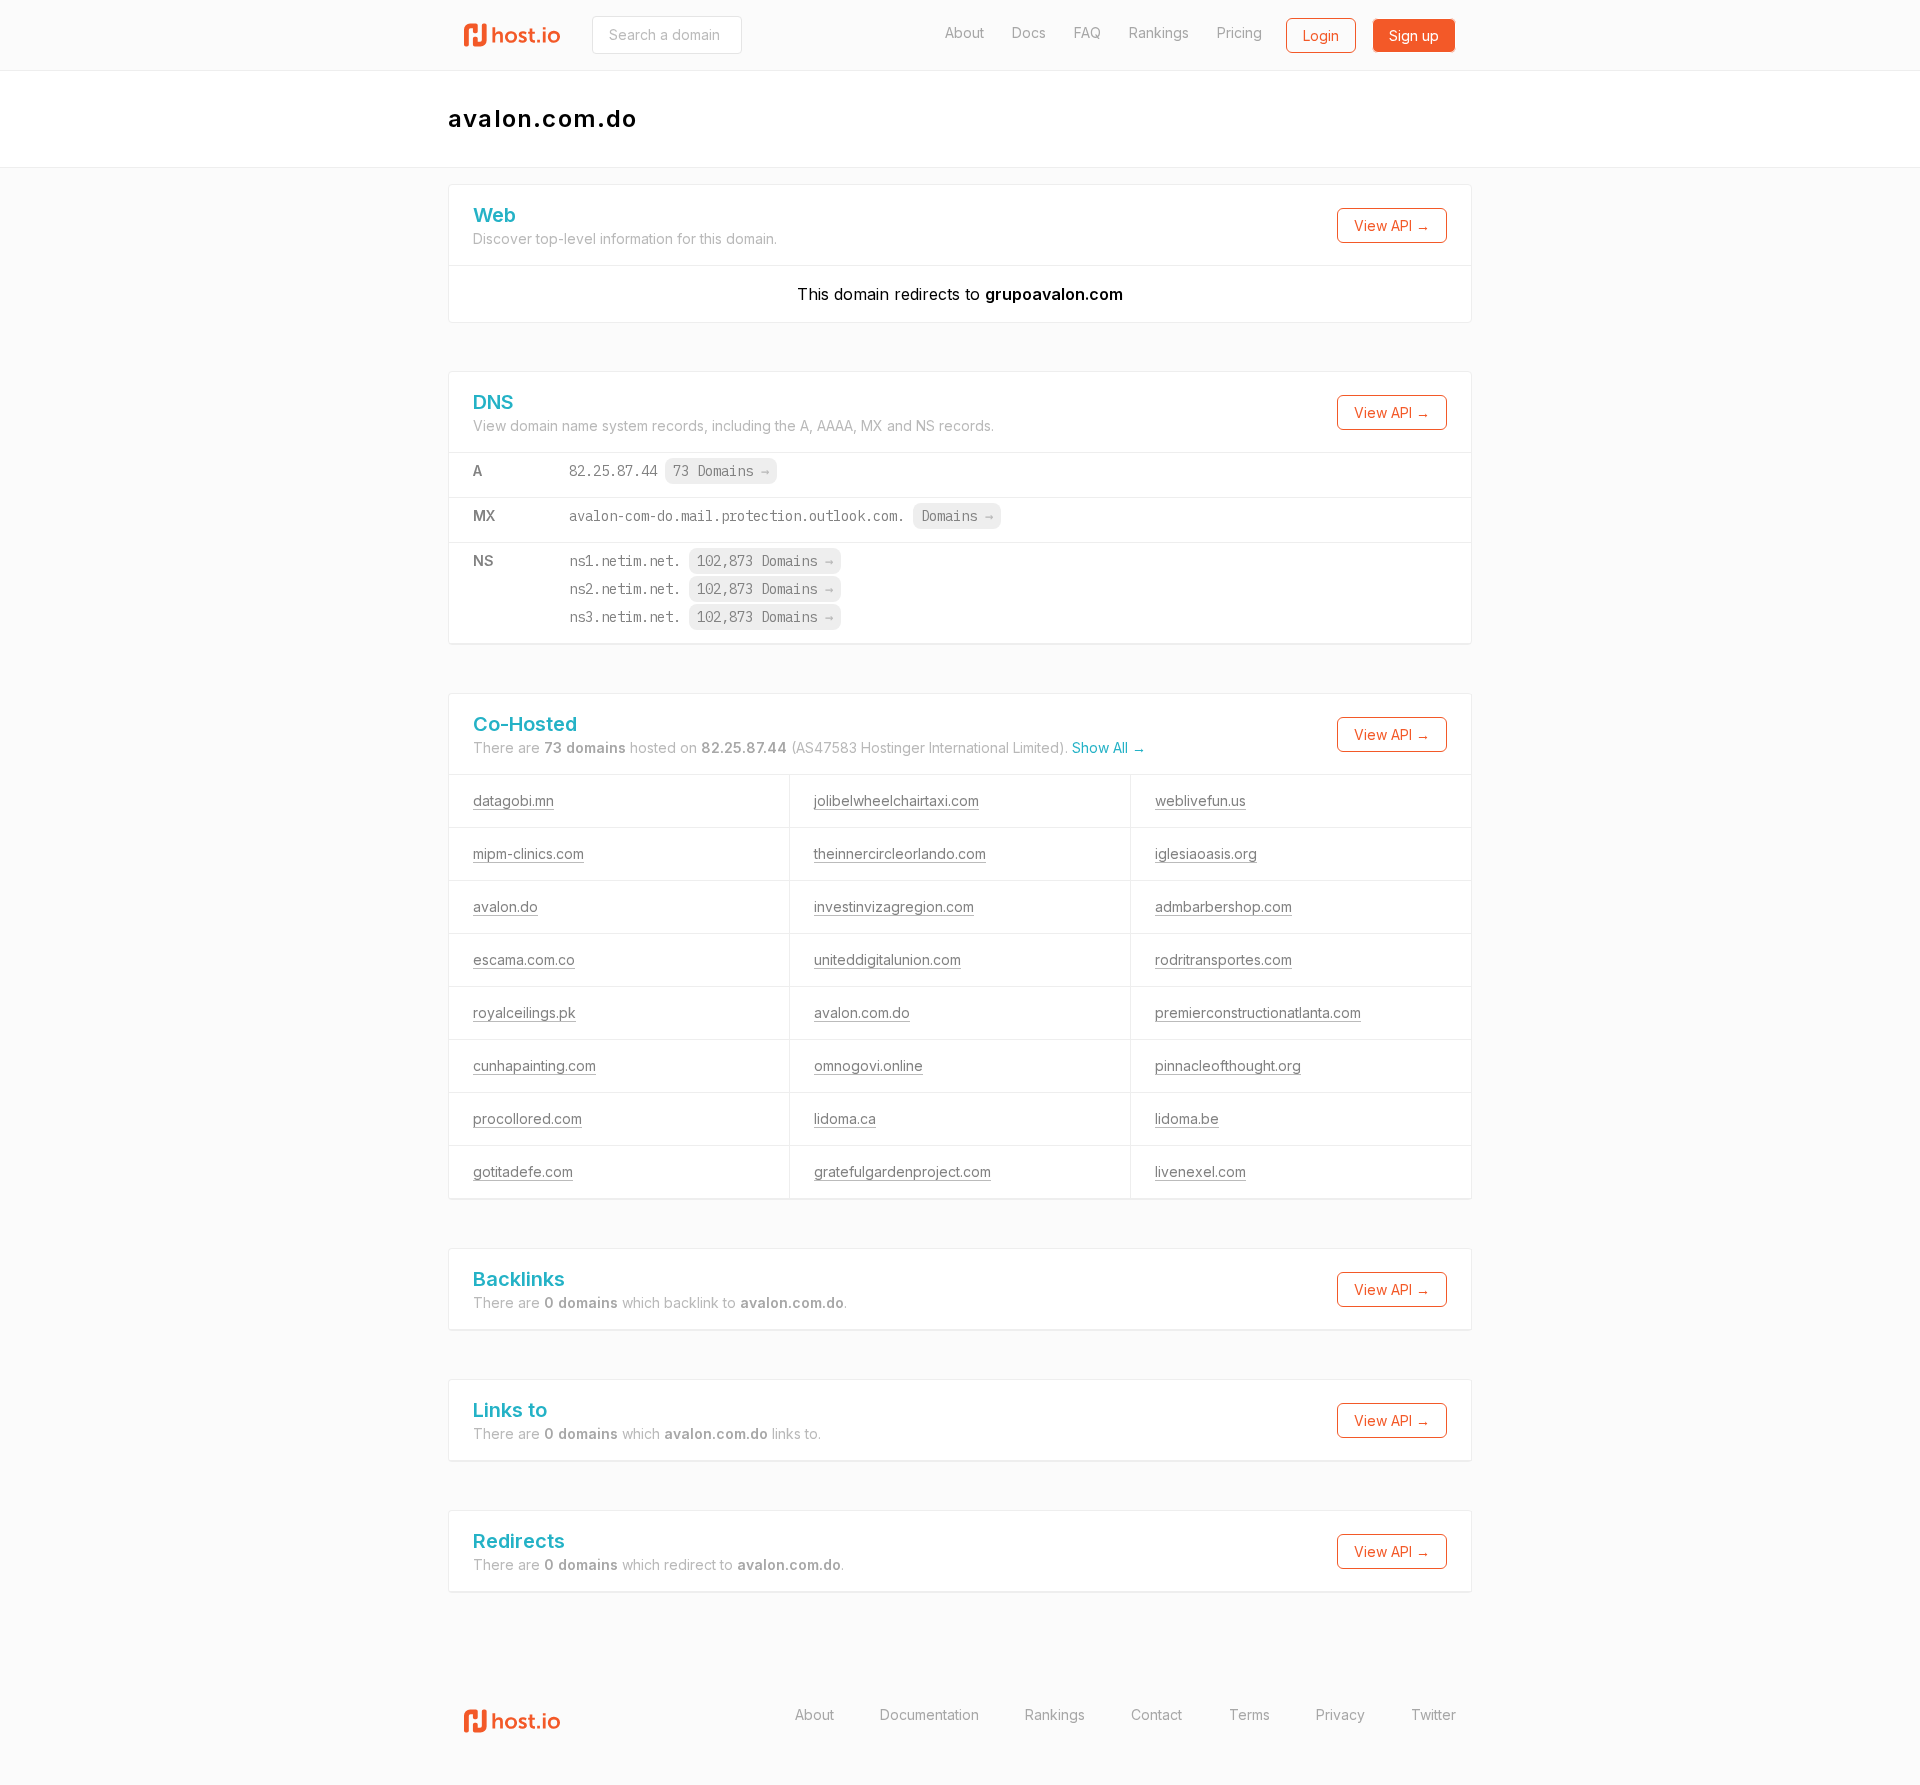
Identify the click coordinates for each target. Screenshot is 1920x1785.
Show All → (1109, 747)
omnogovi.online (868, 1065)
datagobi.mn (513, 800)
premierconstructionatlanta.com (1258, 1012)
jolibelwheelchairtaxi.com (896, 800)
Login (1321, 35)
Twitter (1433, 1714)
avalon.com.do (862, 1012)
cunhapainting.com (534, 1065)
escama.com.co (524, 959)
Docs (1029, 32)
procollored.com (527, 1118)
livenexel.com (1200, 1171)
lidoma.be (1187, 1118)
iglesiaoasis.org (1206, 853)
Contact (1156, 1714)
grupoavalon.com (1054, 294)
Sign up (1414, 35)
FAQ (1087, 32)
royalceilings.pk (524, 1012)
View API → (1392, 225)
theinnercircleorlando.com (900, 853)
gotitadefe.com (523, 1171)
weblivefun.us (1200, 800)
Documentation (929, 1714)
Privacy (1340, 1714)
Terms (1249, 1714)
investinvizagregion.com (894, 906)
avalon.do (505, 906)
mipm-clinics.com (528, 853)
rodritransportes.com (1223, 959)
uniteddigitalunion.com (887, 959)
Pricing (1239, 32)
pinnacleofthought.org (1228, 1065)
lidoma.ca (845, 1118)
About (964, 32)
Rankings (1159, 32)
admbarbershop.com (1223, 906)
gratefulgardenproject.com (902, 1171)
